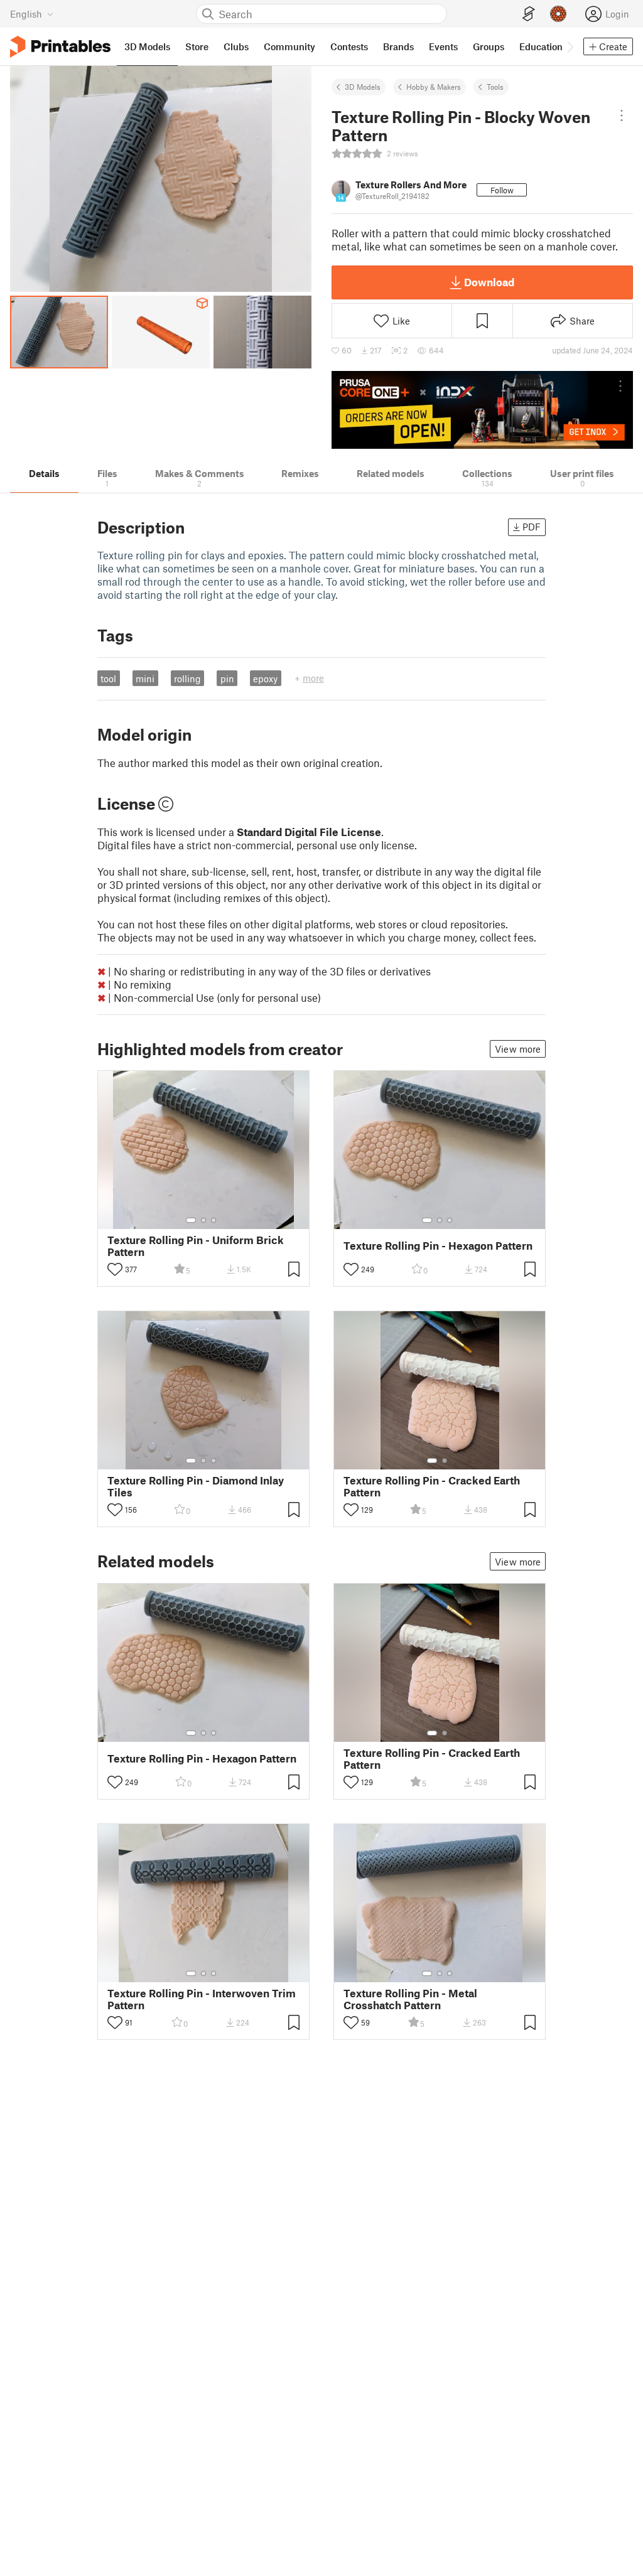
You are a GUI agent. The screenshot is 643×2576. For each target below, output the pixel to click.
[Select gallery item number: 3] (213, 1220)
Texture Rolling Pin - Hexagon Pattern (438, 1246)
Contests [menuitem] (349, 46)
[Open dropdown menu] (622, 115)
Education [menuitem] (541, 46)
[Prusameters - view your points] (558, 14)
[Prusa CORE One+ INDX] (482, 410)
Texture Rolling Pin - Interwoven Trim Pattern (202, 1999)
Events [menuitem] (443, 46)
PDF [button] (532, 527)
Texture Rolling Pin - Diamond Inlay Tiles (196, 1486)
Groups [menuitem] (489, 46)
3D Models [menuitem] (147, 46)
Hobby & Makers (434, 87)
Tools (495, 87)
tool (108, 679)
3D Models (363, 87)
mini (145, 679)
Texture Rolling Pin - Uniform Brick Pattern (196, 1246)
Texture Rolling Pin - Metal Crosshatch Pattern (410, 1999)
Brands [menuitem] (398, 46)
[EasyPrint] (529, 14)
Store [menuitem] (197, 46)
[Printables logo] (60, 47)
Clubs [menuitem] (236, 46)
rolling (187, 679)
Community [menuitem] (289, 46)
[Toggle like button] (115, 1269)
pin (227, 679)
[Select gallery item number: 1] (191, 1220)
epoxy (265, 679)
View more (518, 1049)
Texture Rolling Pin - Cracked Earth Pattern (432, 1486)
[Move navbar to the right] (570, 46)
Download (489, 282)
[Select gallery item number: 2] (203, 1220)
